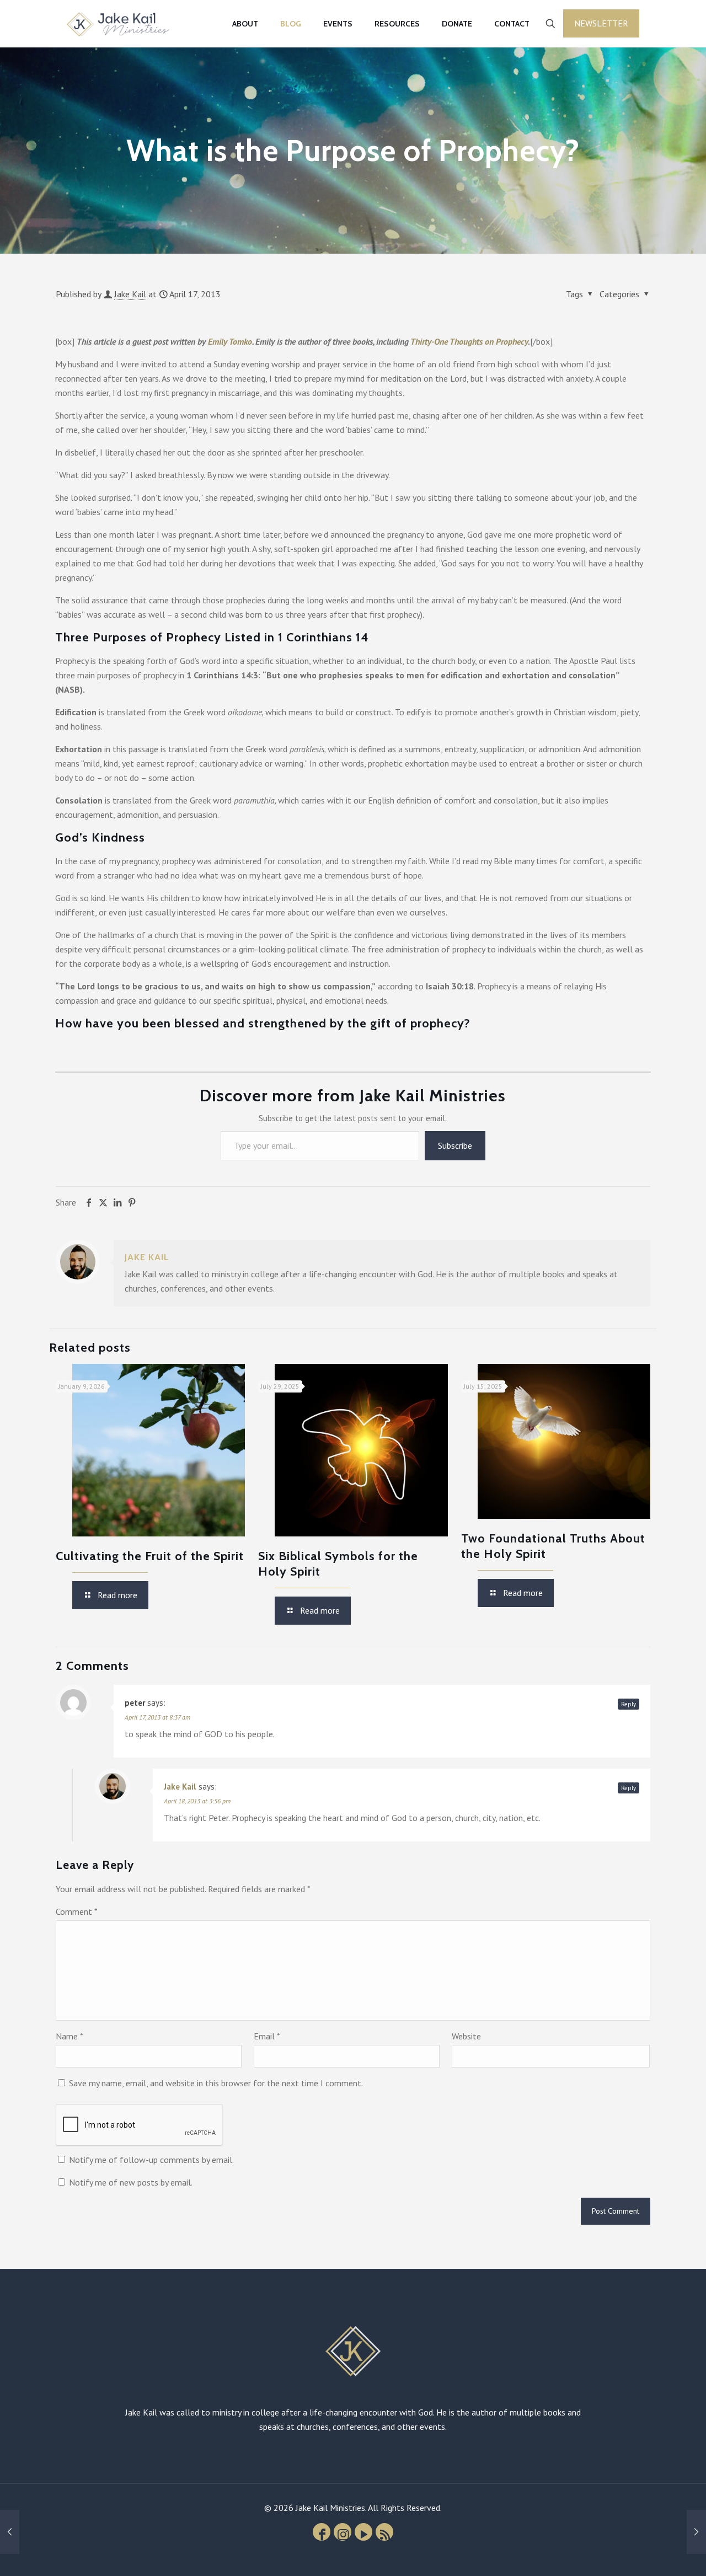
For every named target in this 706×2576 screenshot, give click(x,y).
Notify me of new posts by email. (131, 2182)
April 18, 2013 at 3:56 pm (197, 1801)
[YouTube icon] (363, 2532)
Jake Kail (130, 294)
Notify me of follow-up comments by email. (151, 2160)
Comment (77, 1911)
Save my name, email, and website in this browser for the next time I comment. (216, 2083)
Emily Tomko (230, 341)
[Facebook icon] (322, 2532)
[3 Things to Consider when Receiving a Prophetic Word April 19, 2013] (696, 2532)
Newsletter (601, 23)
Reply (629, 1704)
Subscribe (455, 1145)
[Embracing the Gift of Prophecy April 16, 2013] (10, 2532)
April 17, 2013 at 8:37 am (157, 1717)
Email (267, 2036)
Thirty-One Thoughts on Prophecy (469, 341)
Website (466, 2036)
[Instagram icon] (343, 2532)
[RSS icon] (384, 2532)
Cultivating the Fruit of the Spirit (150, 1556)
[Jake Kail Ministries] (118, 23)
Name (69, 2036)
